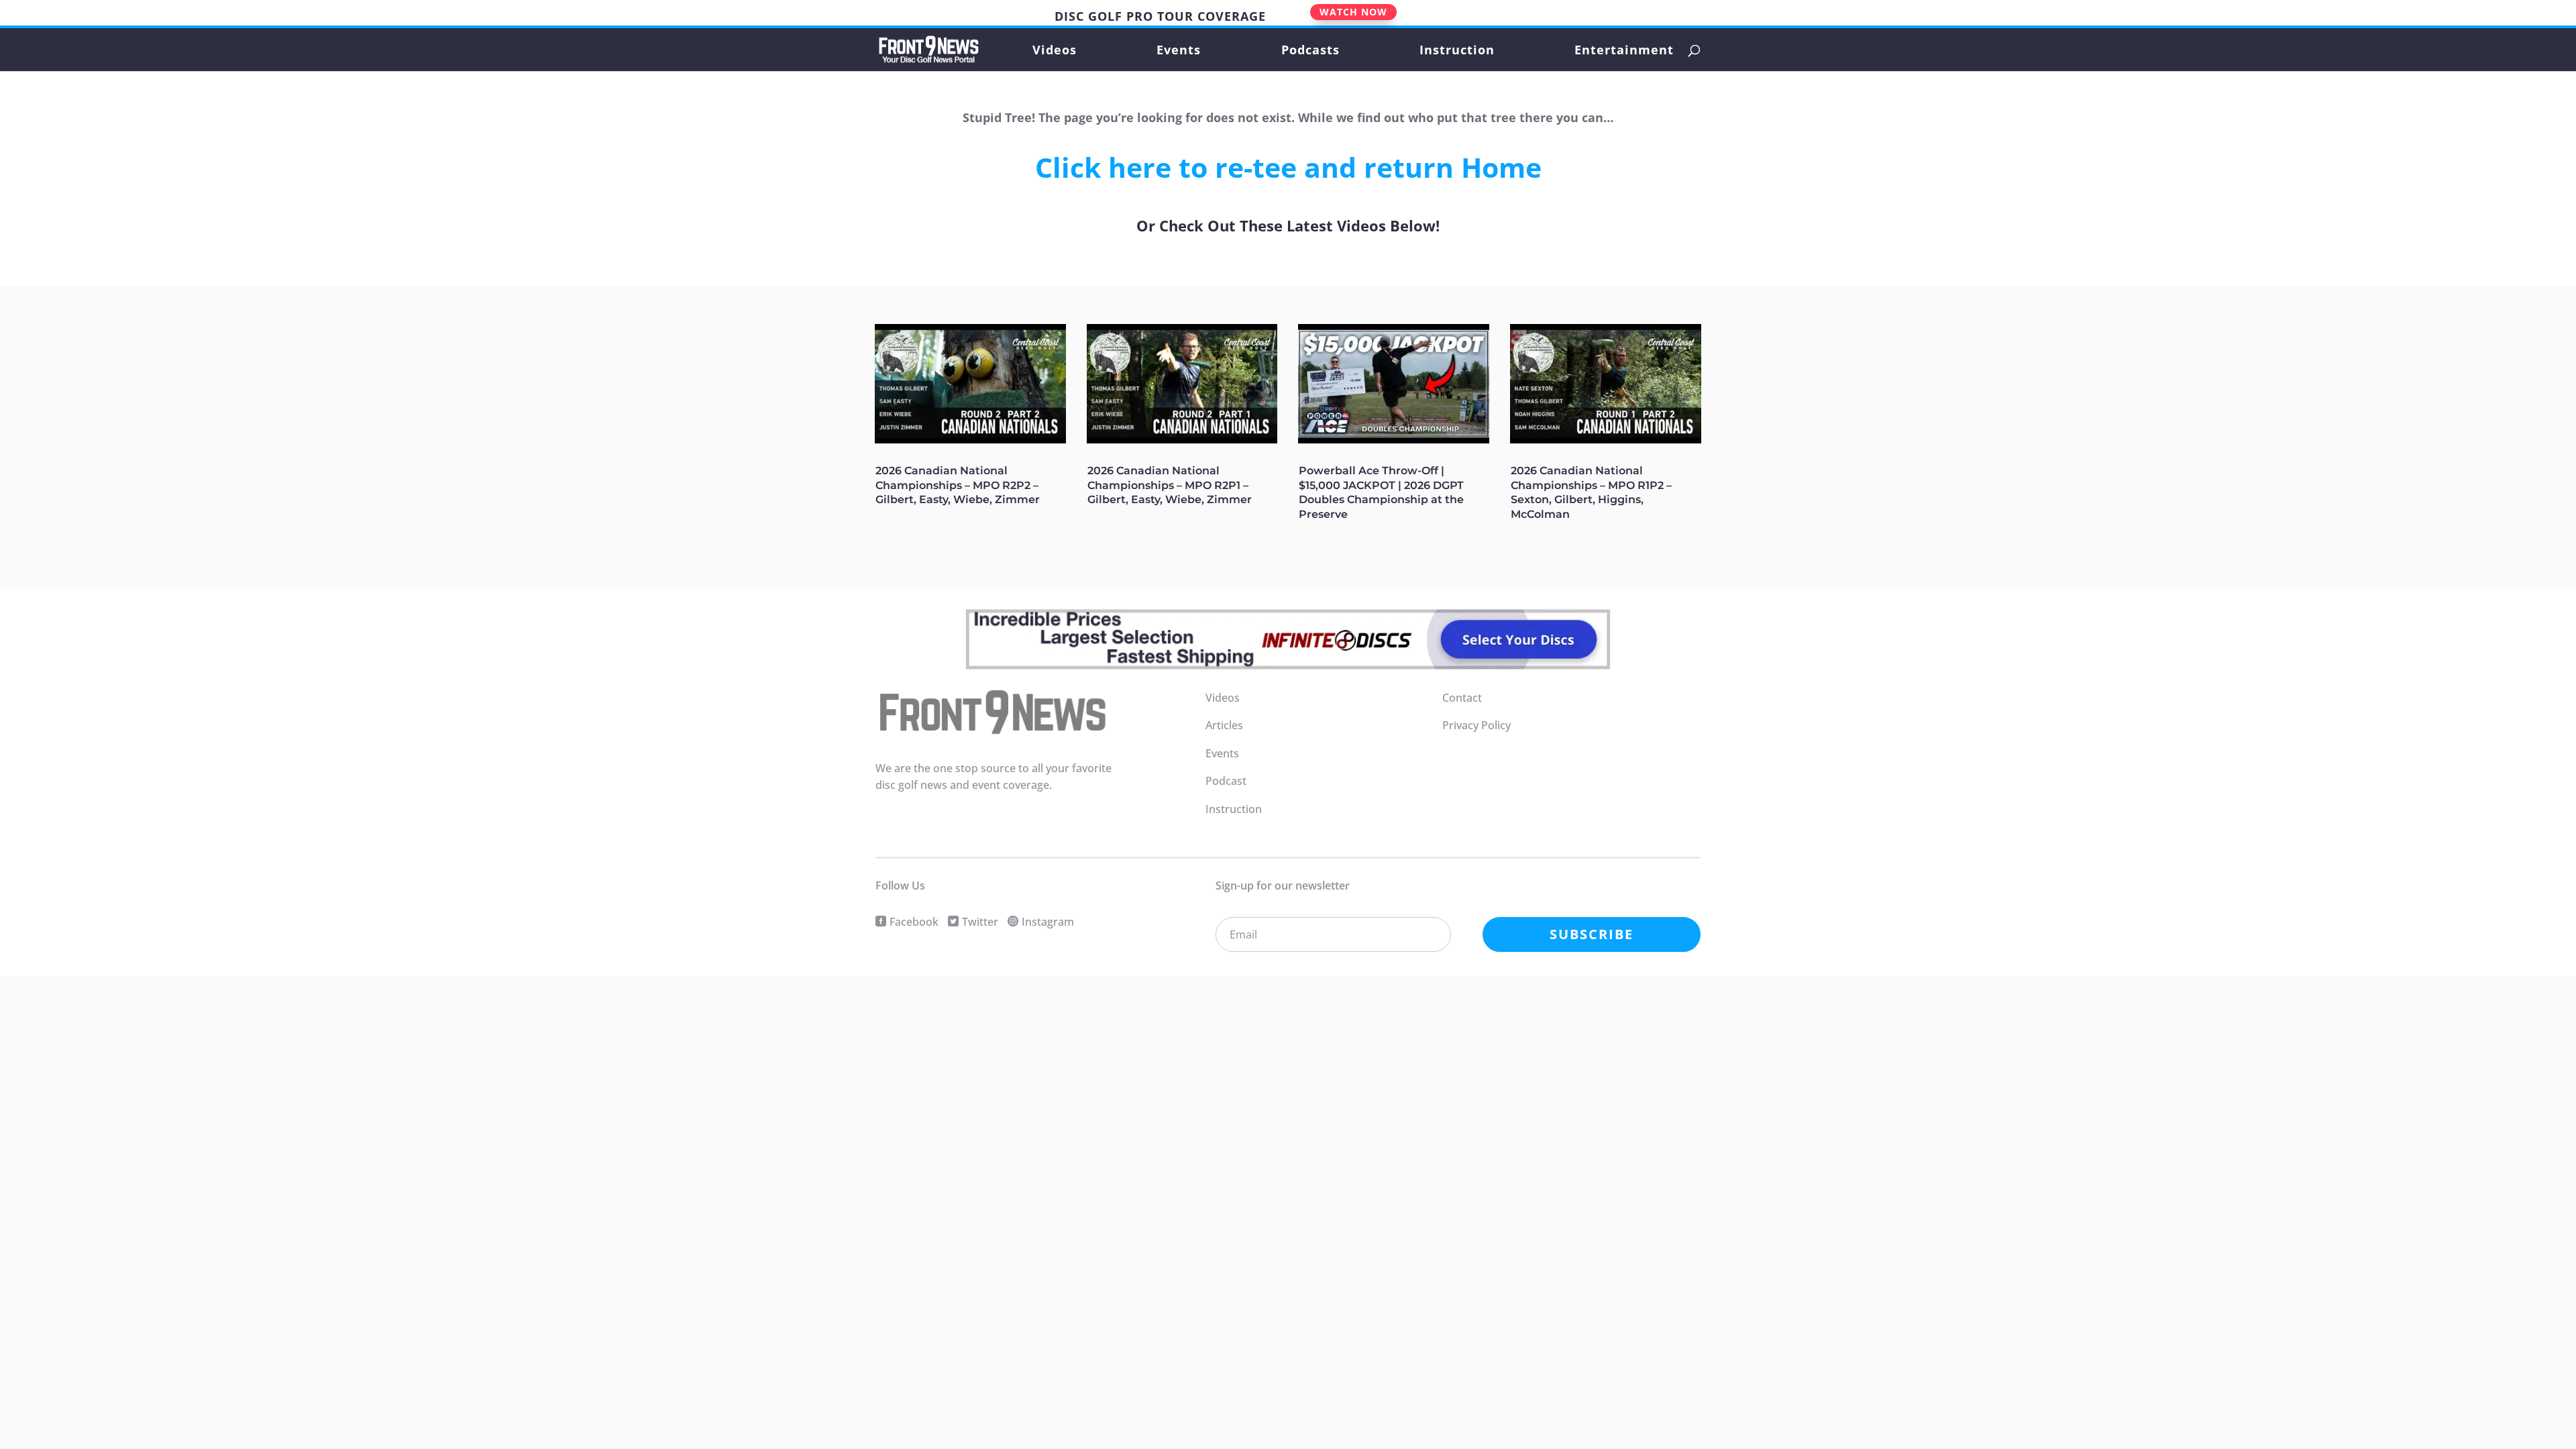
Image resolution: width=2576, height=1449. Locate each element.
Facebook (914, 922)
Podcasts (1310, 51)
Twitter (980, 922)
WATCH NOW (1353, 12)
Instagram (1048, 922)
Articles (1224, 725)
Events (1179, 51)
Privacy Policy (1477, 725)
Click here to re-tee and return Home (1288, 167)
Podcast (1226, 781)
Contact (1462, 698)
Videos (1055, 51)
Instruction (1457, 51)
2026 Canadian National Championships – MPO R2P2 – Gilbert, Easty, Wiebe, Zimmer (958, 485)
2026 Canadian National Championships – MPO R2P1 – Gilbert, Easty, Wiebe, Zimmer (1170, 485)
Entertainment (1624, 51)
